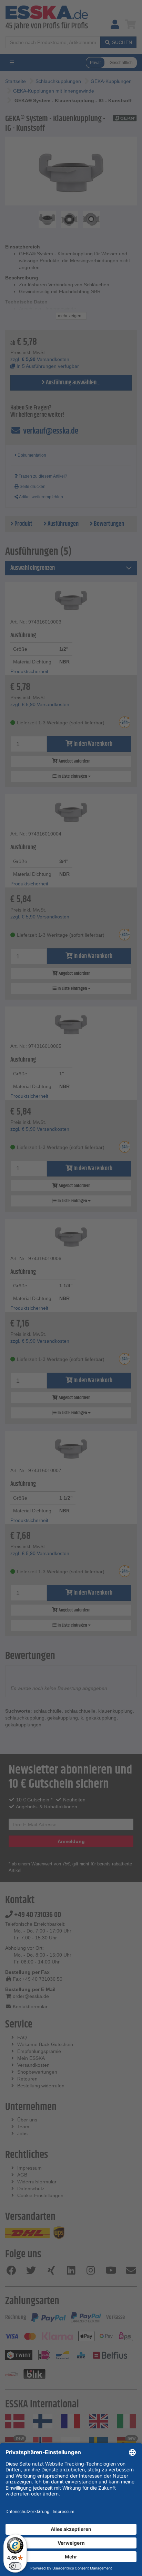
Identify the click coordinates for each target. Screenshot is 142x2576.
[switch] (15, 2566)
